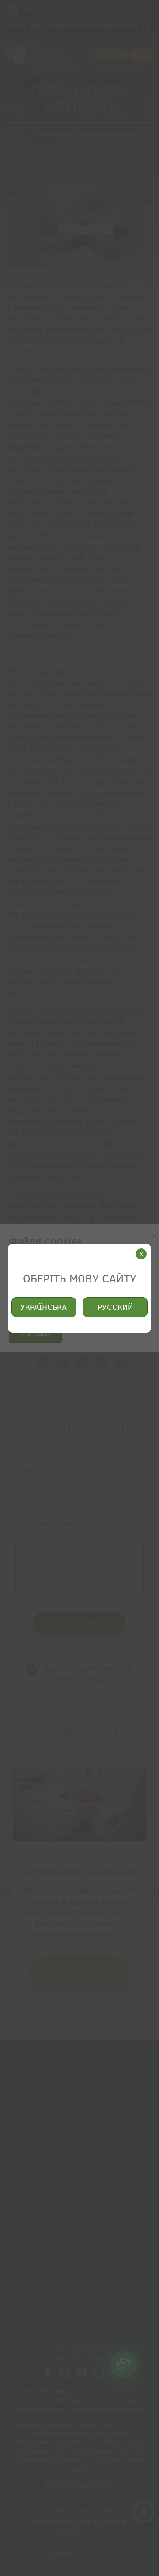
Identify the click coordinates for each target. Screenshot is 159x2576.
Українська (44, 1307)
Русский (115, 1307)
